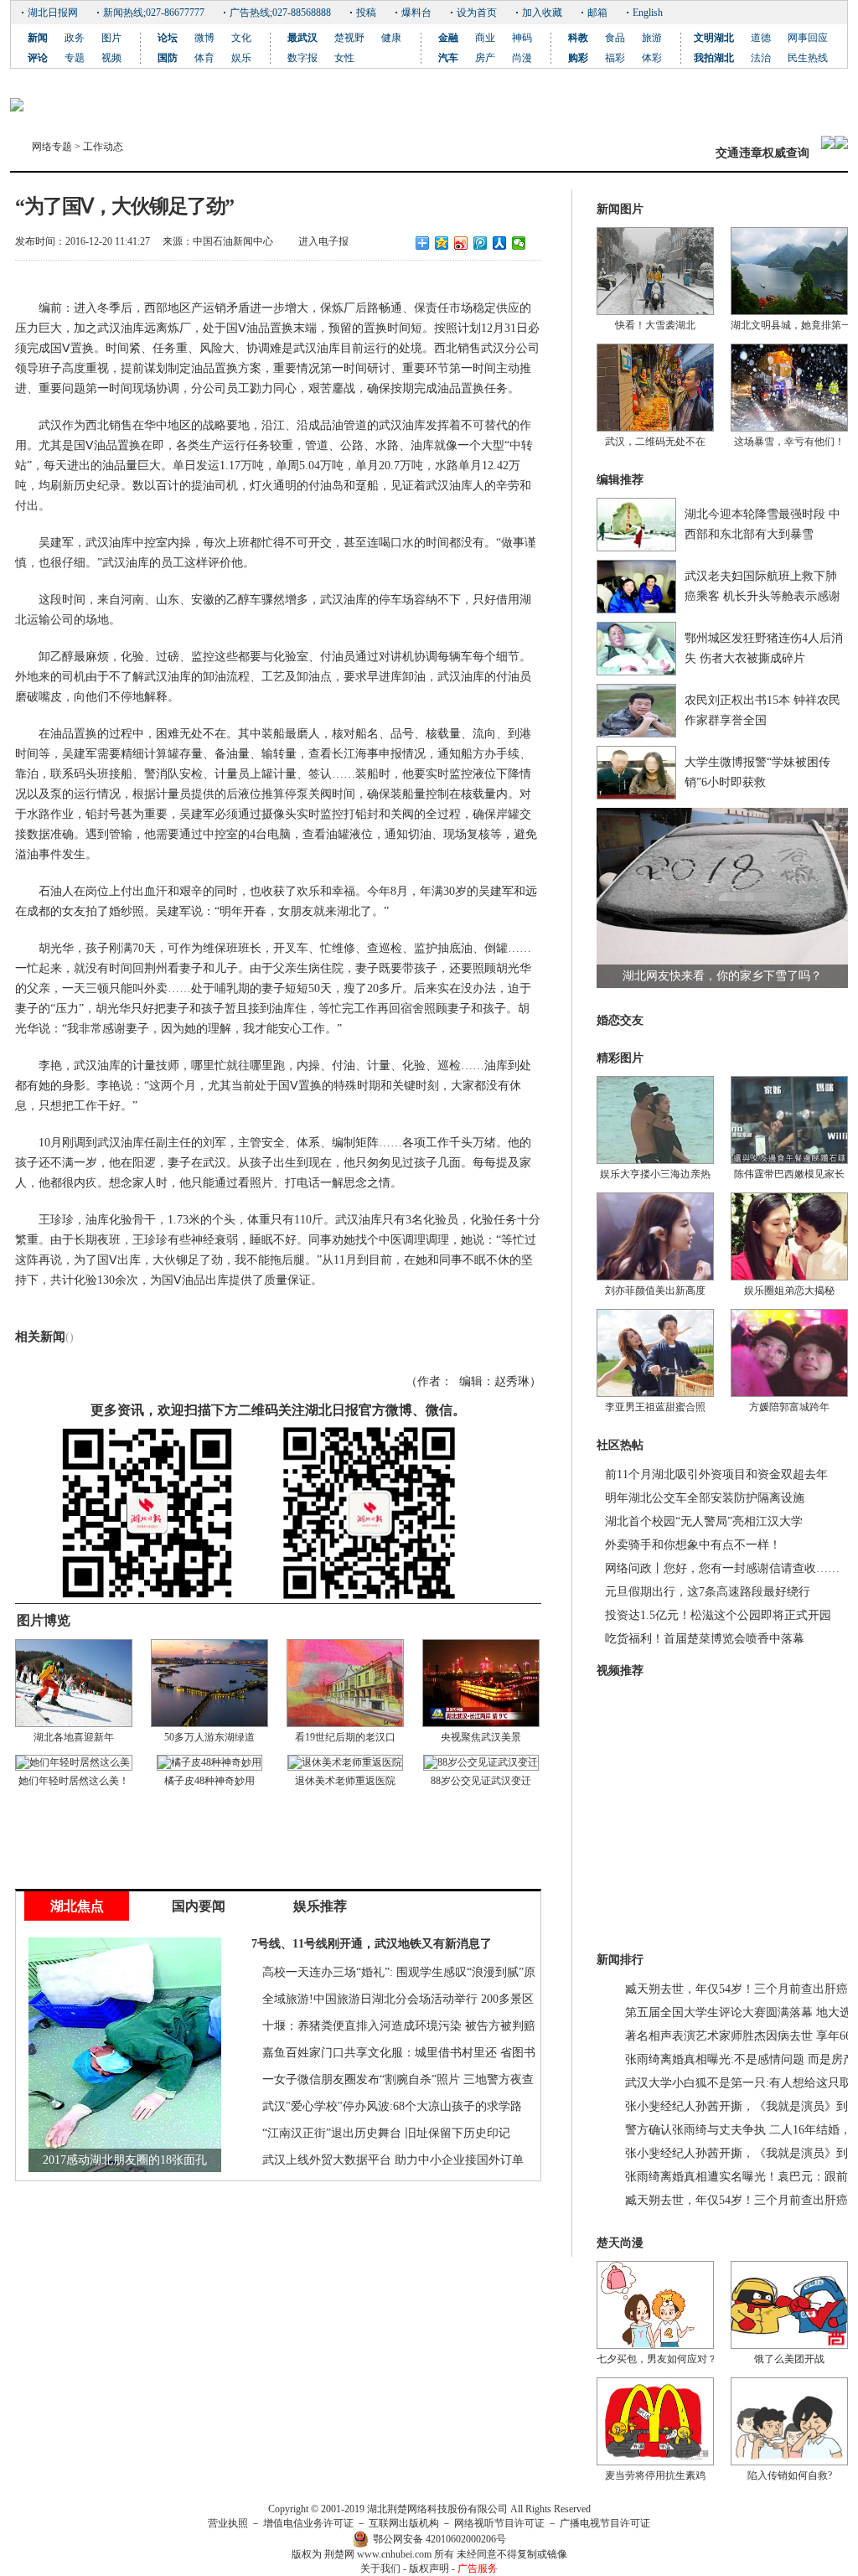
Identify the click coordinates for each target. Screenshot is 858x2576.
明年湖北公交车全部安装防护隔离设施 (705, 1498)
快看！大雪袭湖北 (655, 325)
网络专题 (52, 147)
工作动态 (103, 147)
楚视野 (349, 38)
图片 (111, 38)
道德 (761, 38)
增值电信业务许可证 (308, 2523)
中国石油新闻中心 (233, 241)
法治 (761, 58)
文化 (241, 38)
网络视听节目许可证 (499, 2523)
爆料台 (416, 13)
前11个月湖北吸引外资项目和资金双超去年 (716, 1474)
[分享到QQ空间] (442, 243)
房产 (485, 58)
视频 (111, 58)
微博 (204, 38)
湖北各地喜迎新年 (74, 1737)
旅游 (652, 38)
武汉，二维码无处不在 (655, 442)
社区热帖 (620, 1445)
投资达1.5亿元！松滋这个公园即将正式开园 (718, 1615)
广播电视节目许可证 (605, 2523)
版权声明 (429, 2568)
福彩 (615, 58)
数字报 (302, 58)
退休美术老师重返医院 (345, 1781)
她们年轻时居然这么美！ (74, 1781)
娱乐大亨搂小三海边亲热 (655, 1174)
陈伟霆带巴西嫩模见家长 (789, 1174)
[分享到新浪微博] (461, 243)
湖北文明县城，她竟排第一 (791, 325)
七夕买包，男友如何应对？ (657, 2359)
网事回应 (808, 38)
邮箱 (597, 13)
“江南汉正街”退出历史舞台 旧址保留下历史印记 (386, 2133)
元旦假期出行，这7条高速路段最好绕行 (708, 1592)
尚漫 (522, 58)
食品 (615, 38)
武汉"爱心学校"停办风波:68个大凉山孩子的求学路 (392, 2106)
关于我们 (380, 2568)
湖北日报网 (53, 13)
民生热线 (808, 58)
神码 (522, 38)
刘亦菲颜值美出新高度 (655, 1291)
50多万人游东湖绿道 (209, 1737)
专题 (75, 58)
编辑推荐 (620, 480)
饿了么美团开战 (789, 2359)
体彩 (652, 58)
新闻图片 (620, 209)
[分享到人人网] (500, 243)
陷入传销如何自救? (790, 2475)
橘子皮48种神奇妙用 (209, 1781)
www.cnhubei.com (394, 2554)
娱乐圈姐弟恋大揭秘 (789, 1291)
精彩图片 (620, 1058)
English (648, 13)
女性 (344, 58)
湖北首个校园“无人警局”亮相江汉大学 (704, 1521)
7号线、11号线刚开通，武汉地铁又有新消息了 (372, 1944)
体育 (204, 58)
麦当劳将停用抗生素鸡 (655, 2475)
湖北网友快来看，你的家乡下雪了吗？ (722, 976)
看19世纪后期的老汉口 (345, 1737)
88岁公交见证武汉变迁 (481, 1781)
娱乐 (241, 58)
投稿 (366, 13)
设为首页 (477, 13)
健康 (391, 38)
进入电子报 (323, 241)
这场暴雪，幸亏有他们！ (789, 442)
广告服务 (478, 2568)
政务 (75, 38)
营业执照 (228, 2523)
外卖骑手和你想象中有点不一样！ (693, 1545)
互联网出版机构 (404, 2523)
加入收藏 (542, 13)
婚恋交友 (620, 1020)
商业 (485, 38)
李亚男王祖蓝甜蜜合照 (655, 1407)
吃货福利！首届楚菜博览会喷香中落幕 (705, 1639)
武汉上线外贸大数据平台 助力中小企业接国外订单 (393, 2160)
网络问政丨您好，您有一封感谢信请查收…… (722, 1568)
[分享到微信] (519, 243)
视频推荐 (620, 1671)
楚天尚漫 (620, 2243)
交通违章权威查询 (762, 153)
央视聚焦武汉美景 (481, 1737)
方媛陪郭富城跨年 (789, 1407)
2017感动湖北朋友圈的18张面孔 (125, 2160)
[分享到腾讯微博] (481, 243)
